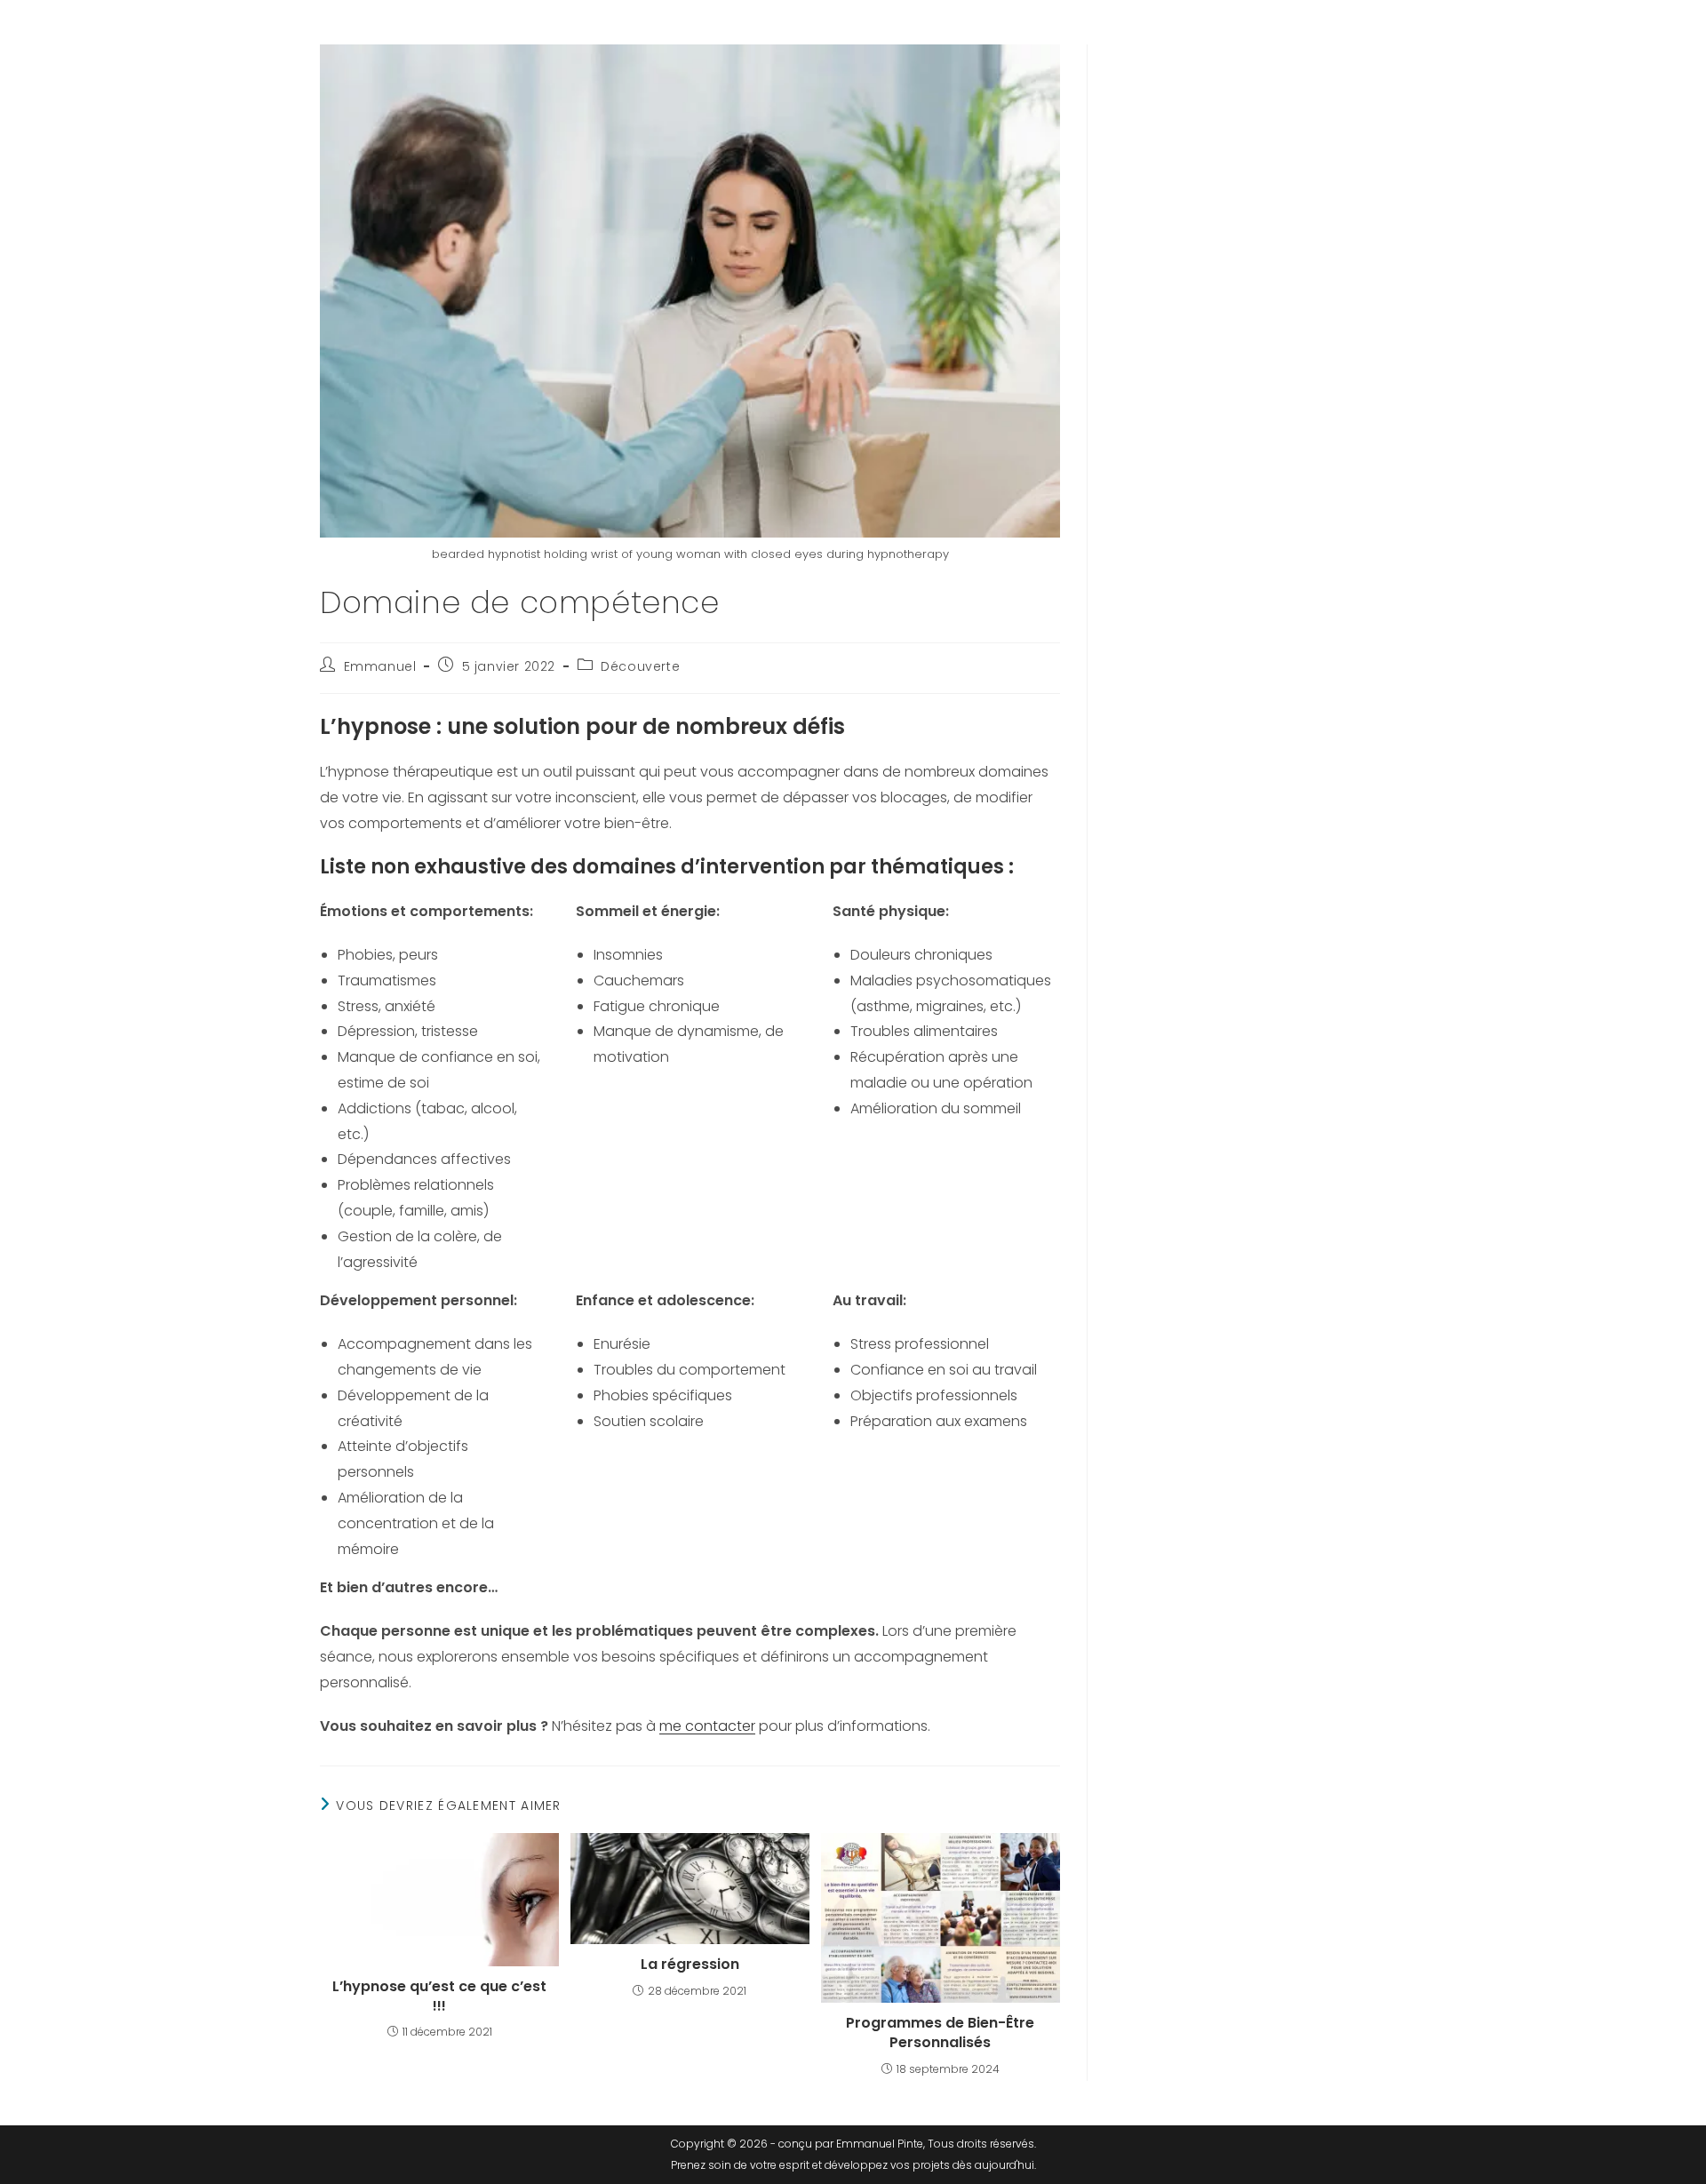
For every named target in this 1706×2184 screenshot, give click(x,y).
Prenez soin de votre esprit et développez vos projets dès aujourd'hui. (853, 2165)
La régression (690, 1965)
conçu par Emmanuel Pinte (851, 2144)
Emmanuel (380, 666)
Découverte (640, 666)
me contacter (707, 1726)
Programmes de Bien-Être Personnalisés (940, 2033)
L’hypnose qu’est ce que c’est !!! (439, 1997)
